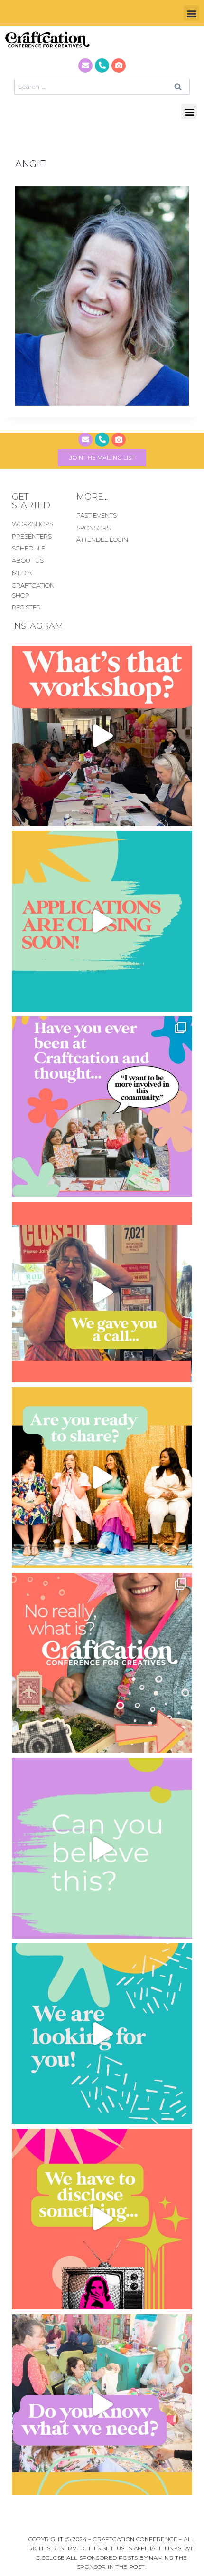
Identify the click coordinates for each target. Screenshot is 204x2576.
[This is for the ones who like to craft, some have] (102, 1292)
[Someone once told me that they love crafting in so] (102, 1663)
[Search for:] (102, 86)
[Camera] (119, 66)
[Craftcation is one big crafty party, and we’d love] (102, 921)
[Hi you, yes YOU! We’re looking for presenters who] (102, 2034)
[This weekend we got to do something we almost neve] (102, 1848)
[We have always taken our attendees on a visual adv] (102, 2219)
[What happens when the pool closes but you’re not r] (102, 736)
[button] (191, 13)
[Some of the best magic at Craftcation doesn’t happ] (102, 1107)
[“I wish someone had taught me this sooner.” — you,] (102, 2404)
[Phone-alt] (102, 66)
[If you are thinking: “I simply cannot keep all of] (102, 1477)
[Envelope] (85, 66)
